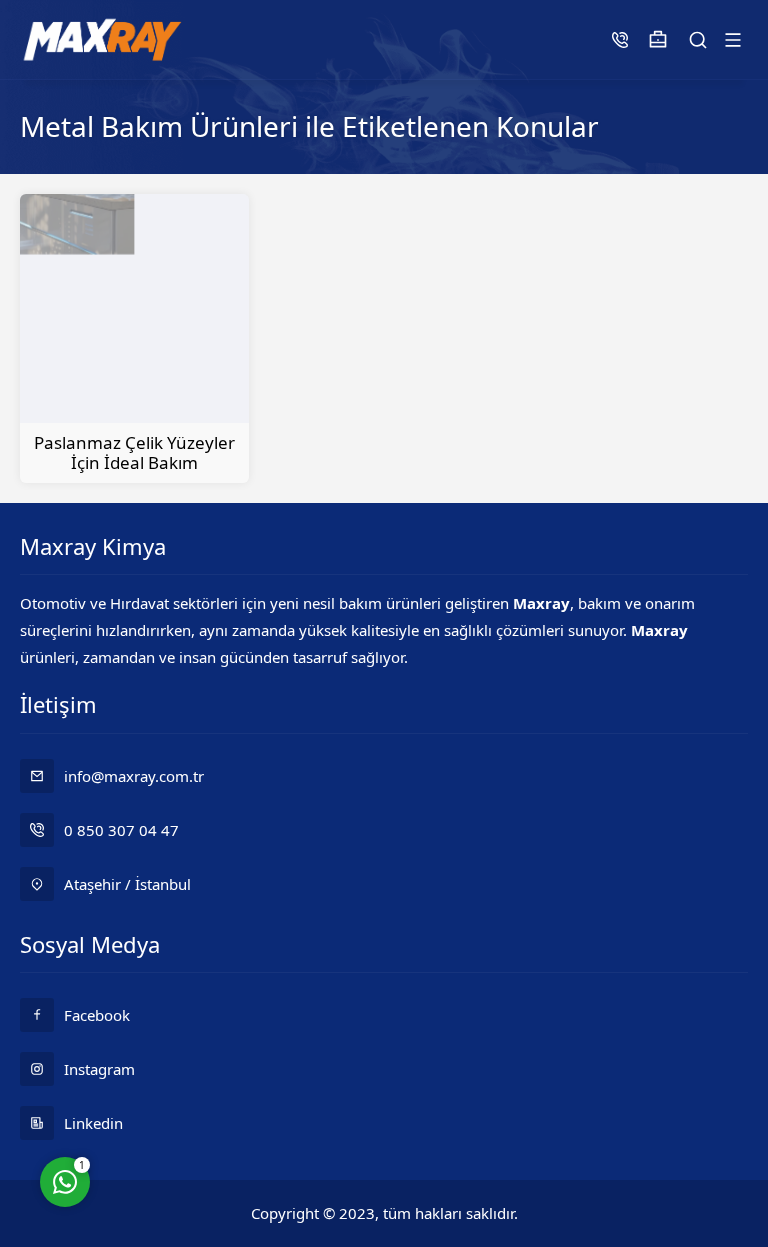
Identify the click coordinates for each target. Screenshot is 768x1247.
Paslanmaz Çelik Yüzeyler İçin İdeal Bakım (134, 452)
